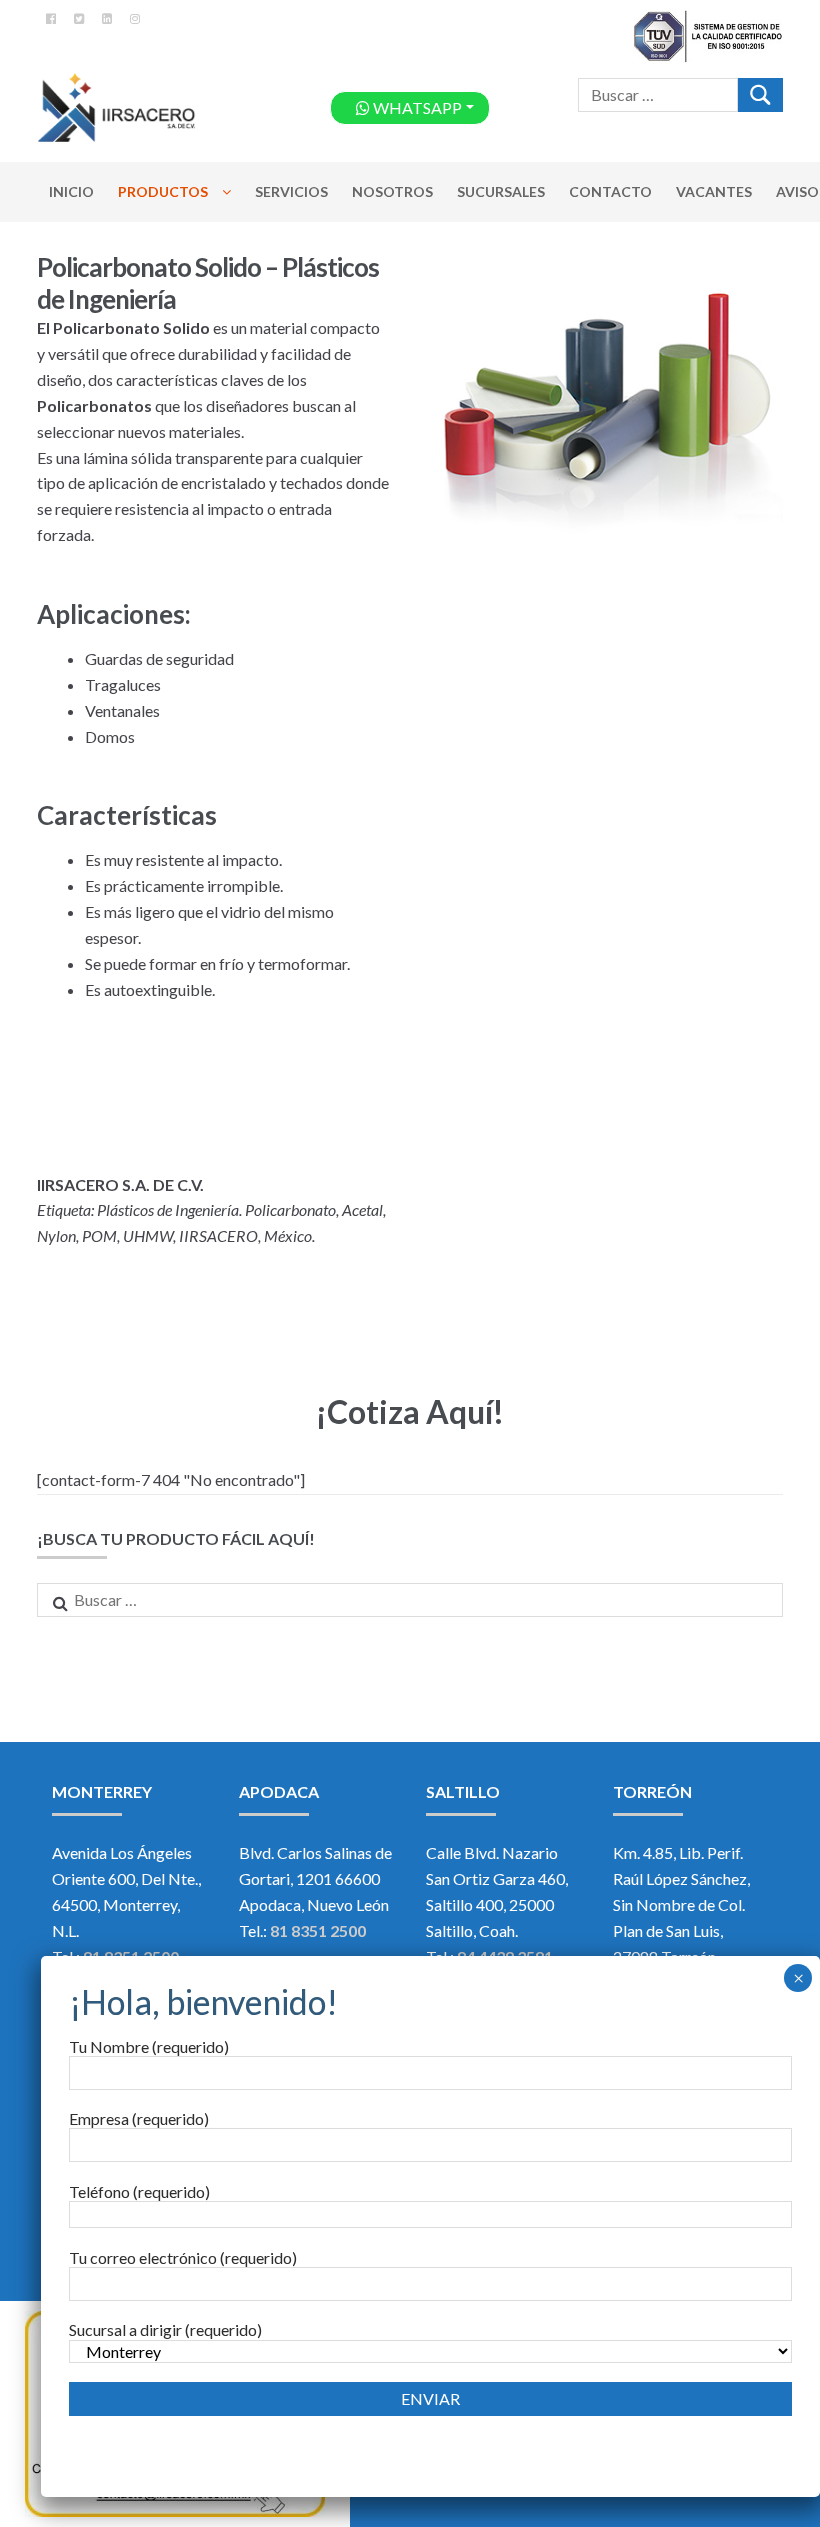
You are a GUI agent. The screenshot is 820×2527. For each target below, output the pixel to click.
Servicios (291, 191)
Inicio (71, 191)
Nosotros (392, 191)
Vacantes (714, 191)
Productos (163, 191)
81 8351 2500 (316, 1930)
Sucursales (501, 191)
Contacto (610, 191)
